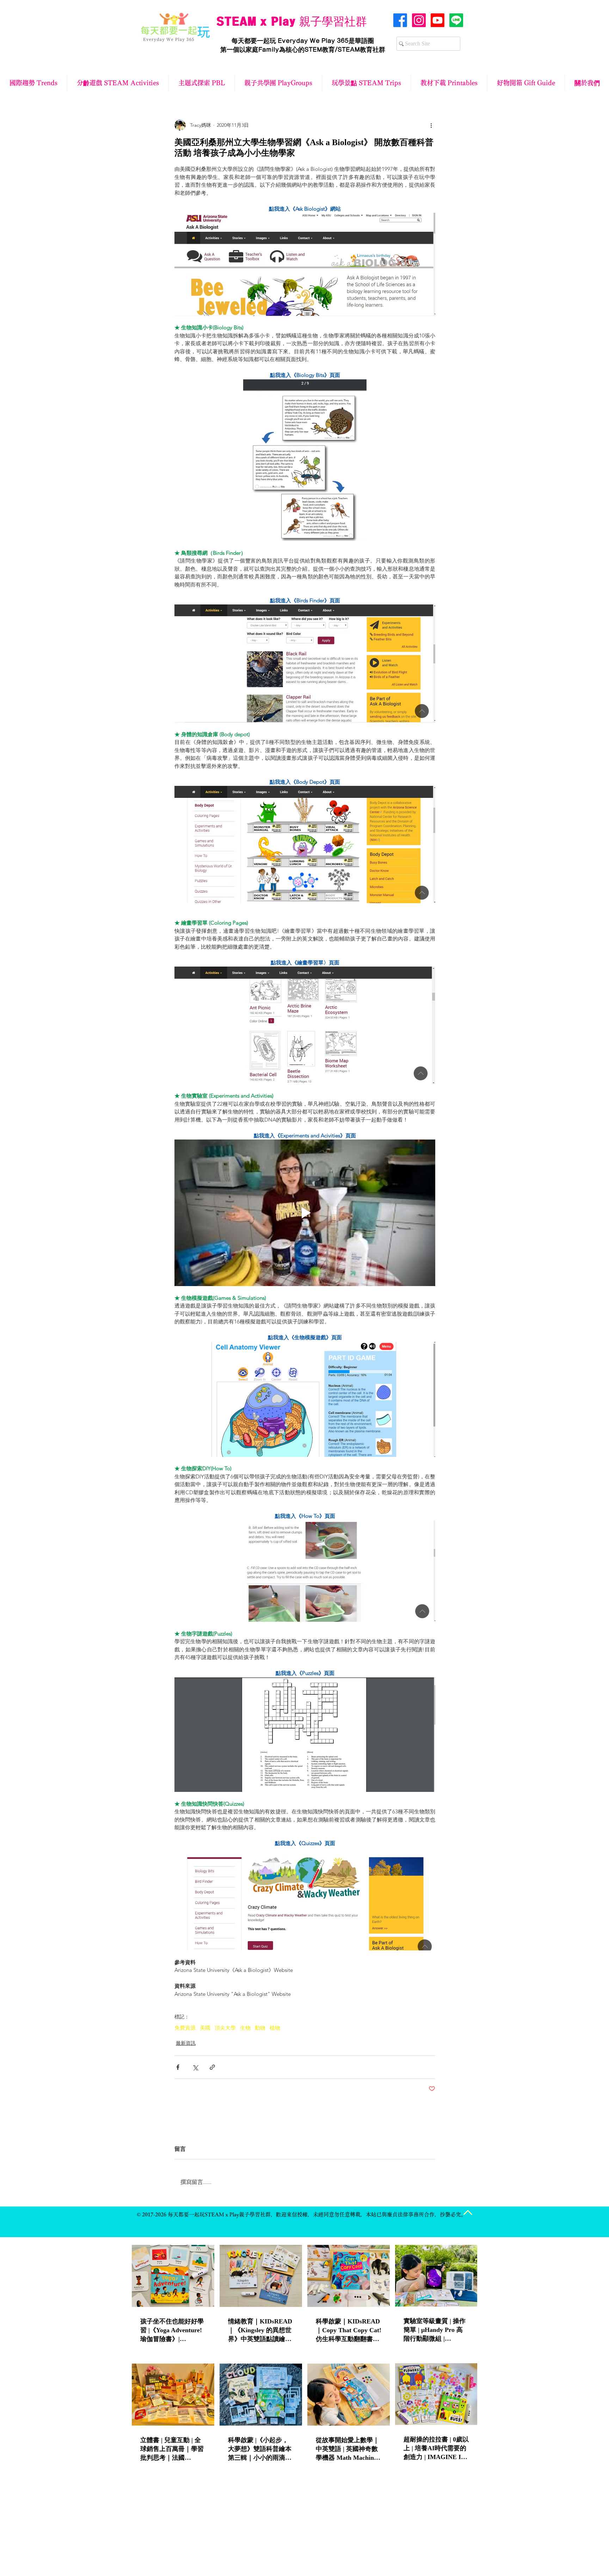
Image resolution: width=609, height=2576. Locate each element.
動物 (260, 2028)
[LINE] (456, 20)
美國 (205, 2028)
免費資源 (185, 2028)
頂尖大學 (225, 2028)
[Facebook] (400, 20)
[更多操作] (431, 125)
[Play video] (305, 1213)
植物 (275, 2028)
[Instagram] (419, 20)
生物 (245, 2028)
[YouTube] (438, 20)
